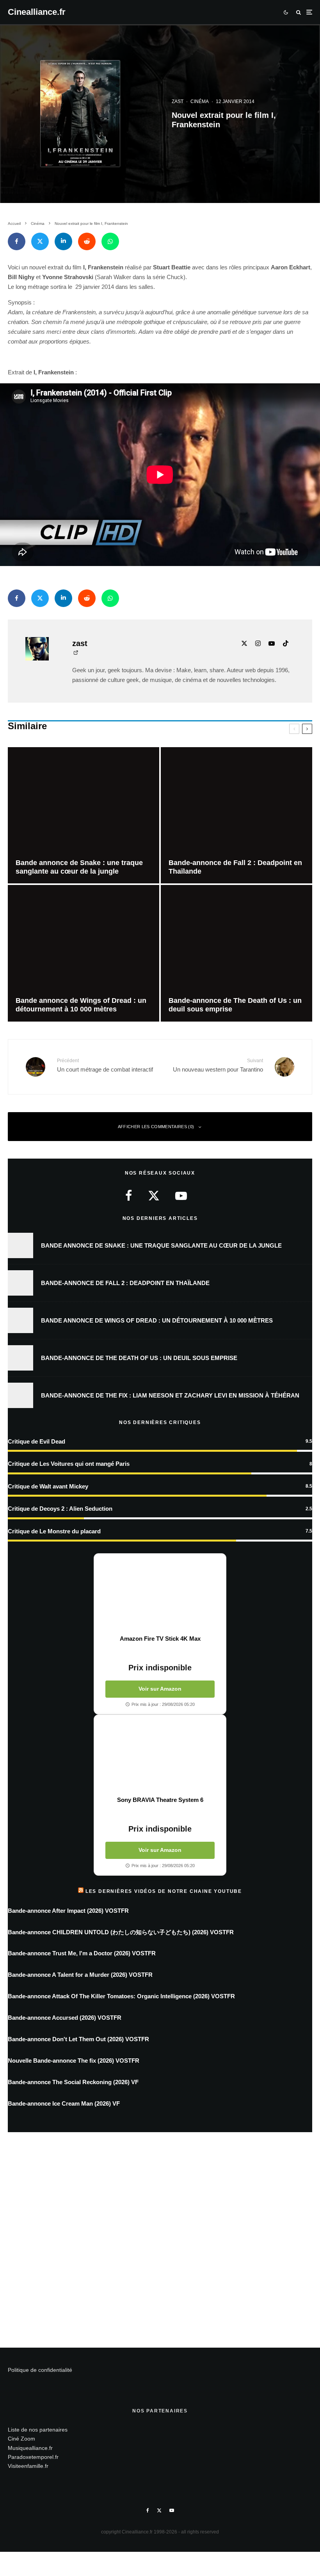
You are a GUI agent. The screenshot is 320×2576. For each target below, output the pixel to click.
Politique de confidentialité (40, 2370)
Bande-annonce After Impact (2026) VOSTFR (68, 1911)
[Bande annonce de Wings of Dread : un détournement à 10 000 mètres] (84, 953)
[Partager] (17, 241)
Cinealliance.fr (37, 12)
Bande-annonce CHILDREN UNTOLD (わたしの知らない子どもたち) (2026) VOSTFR (121, 1932)
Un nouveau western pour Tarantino (218, 1065)
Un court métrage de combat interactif (105, 1065)
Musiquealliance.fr (30, 2448)
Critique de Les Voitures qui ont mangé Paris (69, 1464)
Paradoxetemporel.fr (33, 2457)
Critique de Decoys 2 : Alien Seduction (60, 1509)
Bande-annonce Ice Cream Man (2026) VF (64, 2103)
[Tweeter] (40, 241)
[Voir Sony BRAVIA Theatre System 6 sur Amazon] (160, 1755)
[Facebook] (148, 2510)
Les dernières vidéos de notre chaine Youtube (164, 1891)
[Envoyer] (87, 241)
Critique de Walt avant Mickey (48, 1486)
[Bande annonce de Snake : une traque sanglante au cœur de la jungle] (84, 815)
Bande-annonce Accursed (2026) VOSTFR (65, 2018)
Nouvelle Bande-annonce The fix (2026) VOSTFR (74, 2061)
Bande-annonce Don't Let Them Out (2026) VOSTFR (78, 2039)
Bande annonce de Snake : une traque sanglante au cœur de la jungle (161, 1245)
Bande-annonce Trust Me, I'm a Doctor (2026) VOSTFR (82, 1953)
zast (178, 101)
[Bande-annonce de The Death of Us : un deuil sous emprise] (236, 953)
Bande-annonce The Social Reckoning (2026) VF (73, 2082)
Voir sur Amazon (160, 1689)
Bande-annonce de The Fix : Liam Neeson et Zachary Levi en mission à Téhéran (170, 1395)
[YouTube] (172, 2510)
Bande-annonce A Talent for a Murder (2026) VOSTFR (80, 1975)
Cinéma (200, 101)
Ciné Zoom (21, 2439)
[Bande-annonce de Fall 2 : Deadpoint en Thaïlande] (236, 815)
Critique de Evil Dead (36, 1441)
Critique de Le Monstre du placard (54, 1531)
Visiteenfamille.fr (28, 2466)
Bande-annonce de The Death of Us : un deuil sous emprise (139, 1358)
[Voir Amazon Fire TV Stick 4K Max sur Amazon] (160, 1594)
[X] (159, 2510)
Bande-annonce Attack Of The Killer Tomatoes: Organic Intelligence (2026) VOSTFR (121, 1996)
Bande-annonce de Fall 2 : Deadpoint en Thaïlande (125, 1283)
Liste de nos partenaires (38, 2430)
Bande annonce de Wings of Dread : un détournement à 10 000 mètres (157, 1320)
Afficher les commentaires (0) (156, 1127)
